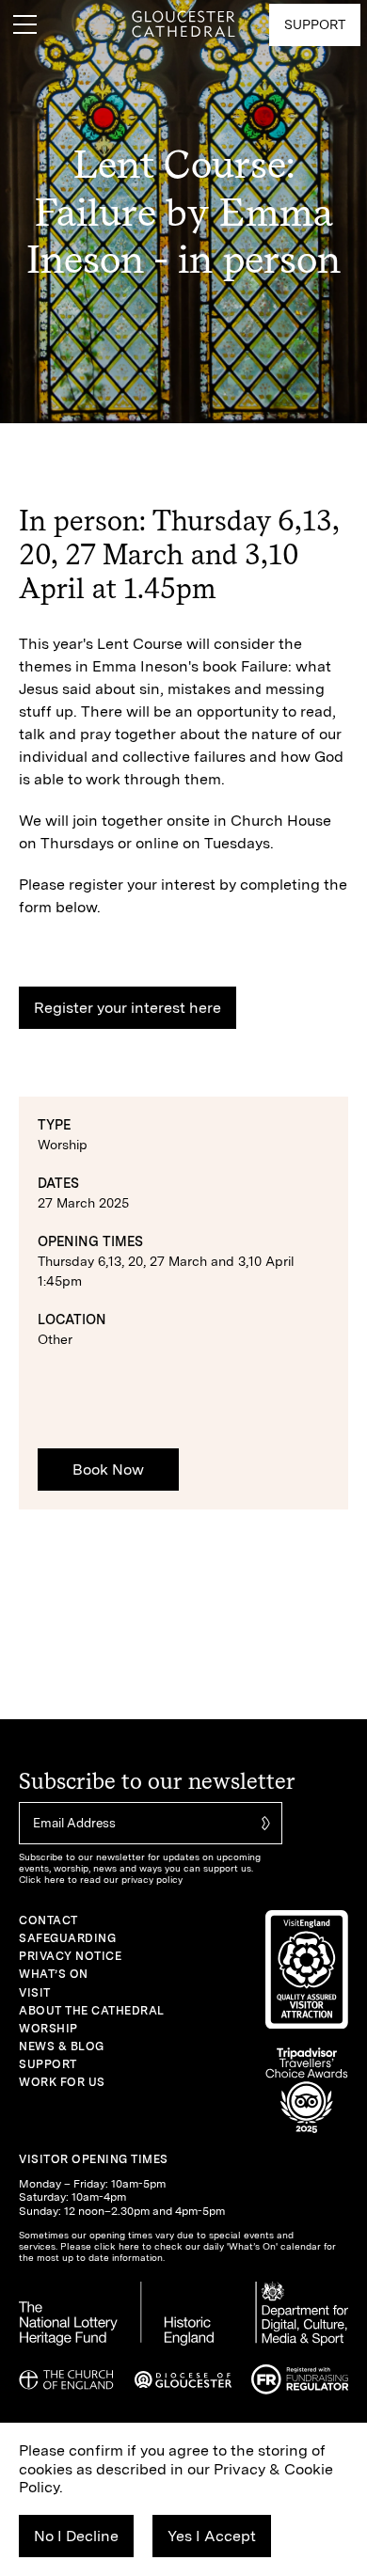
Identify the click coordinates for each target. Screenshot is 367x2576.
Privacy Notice (70, 1956)
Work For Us (62, 2082)
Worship (48, 2029)
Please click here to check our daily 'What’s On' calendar (191, 2246)
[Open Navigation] (24, 24)
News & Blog (62, 2047)
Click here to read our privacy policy (101, 1879)
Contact (48, 1920)
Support (48, 2064)
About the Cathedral (92, 2011)
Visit (35, 1993)
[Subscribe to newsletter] (263, 1823)
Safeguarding (67, 1938)
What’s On (54, 1974)
